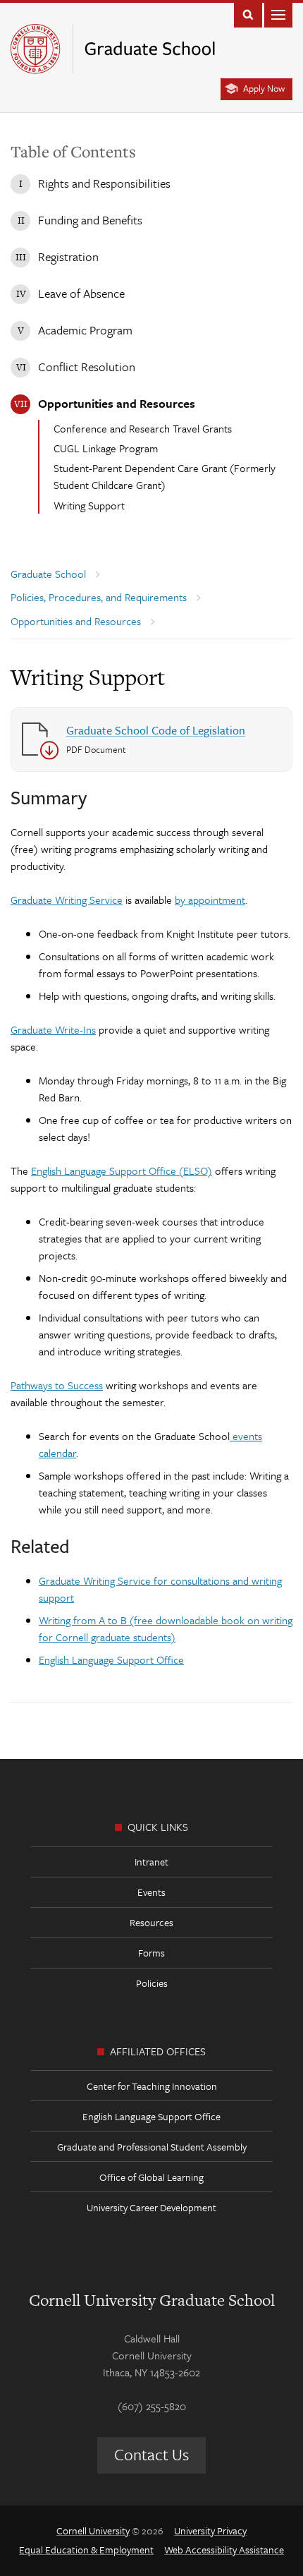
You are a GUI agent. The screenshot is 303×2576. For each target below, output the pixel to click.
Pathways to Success (57, 1385)
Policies (152, 1983)
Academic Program (85, 330)
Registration (68, 256)
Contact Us (151, 2454)
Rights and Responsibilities (104, 183)
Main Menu (278, 14)
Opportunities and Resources (117, 403)
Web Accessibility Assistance (224, 2550)
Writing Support (89, 505)
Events (151, 1892)
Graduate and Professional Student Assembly (152, 2147)
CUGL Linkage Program (106, 448)
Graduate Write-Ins (53, 1029)
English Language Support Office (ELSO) (122, 1171)
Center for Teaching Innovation (152, 2086)
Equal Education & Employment (86, 2550)
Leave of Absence (81, 293)
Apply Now (264, 88)
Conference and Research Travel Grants (143, 428)
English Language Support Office (111, 1659)
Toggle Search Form (248, 14)
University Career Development (151, 2207)
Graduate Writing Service (67, 900)
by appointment (210, 900)
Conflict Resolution (87, 367)
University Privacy (210, 2530)
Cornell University (93, 2530)
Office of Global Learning (151, 2177)
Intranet (151, 1862)
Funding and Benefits (90, 220)
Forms (151, 1953)
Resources (151, 1922)
